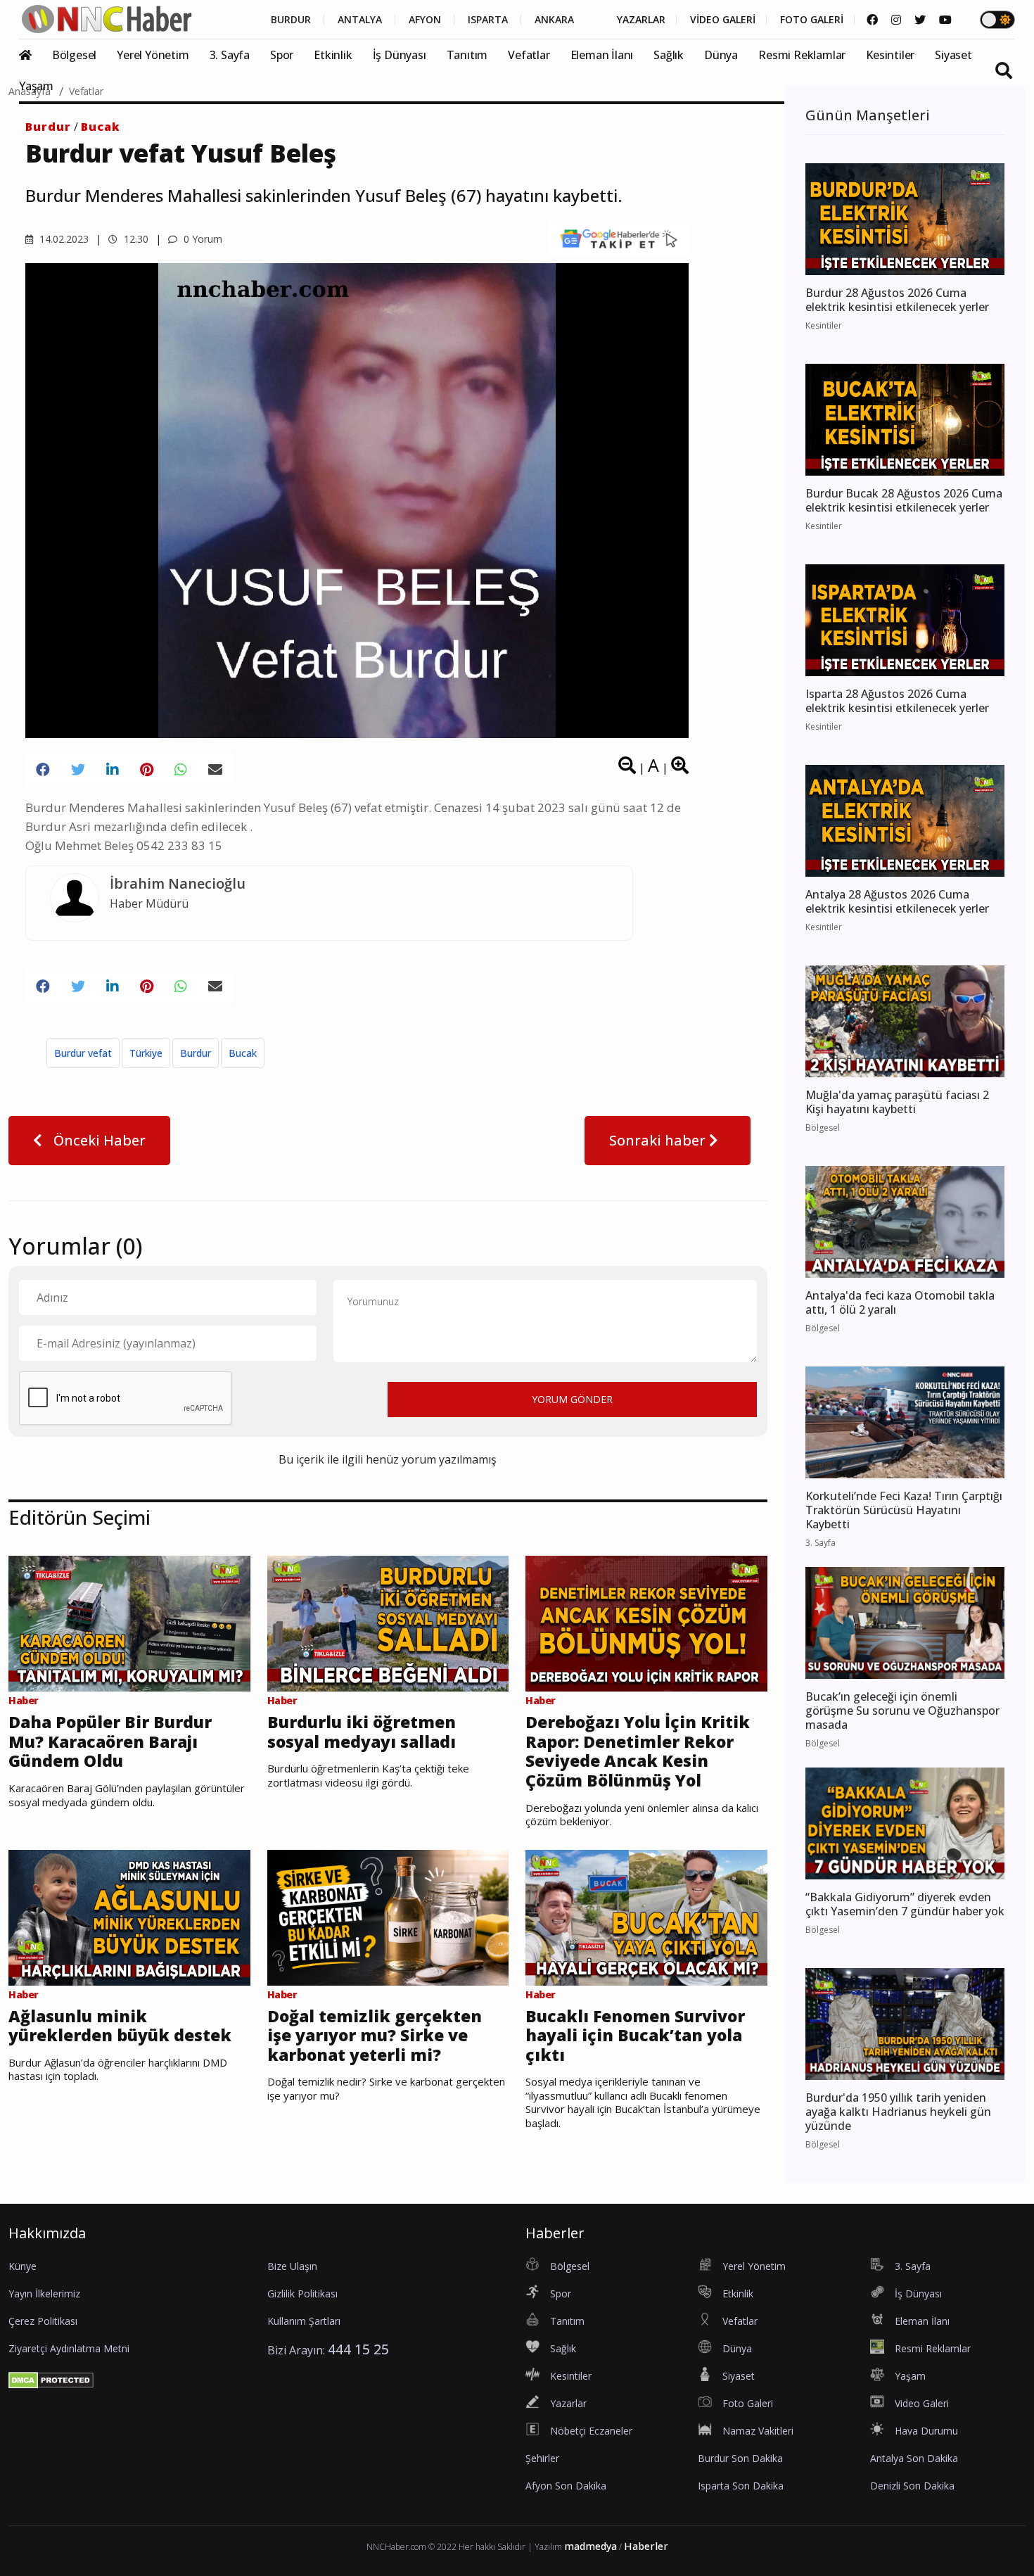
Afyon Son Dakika (566, 2486)
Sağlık (669, 55)
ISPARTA (488, 20)
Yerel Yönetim (153, 55)
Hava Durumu (926, 2431)
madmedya (591, 2546)
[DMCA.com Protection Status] (51, 2379)
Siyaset (953, 55)
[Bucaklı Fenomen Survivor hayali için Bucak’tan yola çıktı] (646, 1916)
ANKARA (554, 20)
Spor (282, 55)
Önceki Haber (98, 1140)
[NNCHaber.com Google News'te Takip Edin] (619, 239)
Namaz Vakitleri (758, 2431)
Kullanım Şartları (304, 2321)
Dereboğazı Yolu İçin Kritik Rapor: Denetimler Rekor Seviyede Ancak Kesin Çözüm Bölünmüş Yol (638, 1751)
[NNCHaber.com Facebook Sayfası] (872, 20)
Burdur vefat (83, 1053)
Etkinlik (333, 55)
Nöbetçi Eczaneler (591, 2431)
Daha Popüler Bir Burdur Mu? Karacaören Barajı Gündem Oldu (110, 1742)
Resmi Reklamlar (802, 55)
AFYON (425, 20)
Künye (23, 2266)
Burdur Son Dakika (740, 2458)
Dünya (721, 55)
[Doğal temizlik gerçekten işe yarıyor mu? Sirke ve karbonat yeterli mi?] (388, 1916)
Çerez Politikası (43, 2321)
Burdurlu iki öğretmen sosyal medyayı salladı (362, 1732)
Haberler (646, 2546)
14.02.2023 (63, 239)
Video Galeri (922, 2403)
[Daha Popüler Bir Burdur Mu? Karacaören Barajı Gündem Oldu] (129, 1623)
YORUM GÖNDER (572, 1399)
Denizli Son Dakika (912, 2486)
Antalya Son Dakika (914, 2458)
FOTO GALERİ (812, 20)
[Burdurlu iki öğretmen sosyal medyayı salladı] (388, 1623)
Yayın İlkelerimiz (44, 2293)
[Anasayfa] (34, 55)
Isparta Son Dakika (741, 2486)
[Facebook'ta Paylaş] (43, 770)
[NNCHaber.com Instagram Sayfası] (896, 20)
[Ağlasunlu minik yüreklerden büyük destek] (129, 1916)
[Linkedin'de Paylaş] (113, 770)
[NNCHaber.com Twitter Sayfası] (920, 20)
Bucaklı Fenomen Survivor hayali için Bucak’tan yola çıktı (635, 2036)
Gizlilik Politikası (302, 2293)
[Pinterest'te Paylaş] (147, 770)
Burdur (48, 127)
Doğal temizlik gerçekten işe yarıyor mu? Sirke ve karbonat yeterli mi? (375, 2036)
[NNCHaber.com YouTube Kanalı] (945, 20)
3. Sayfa (230, 55)
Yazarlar (568, 2403)
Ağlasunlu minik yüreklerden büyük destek (120, 2026)
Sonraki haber (659, 1140)
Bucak (101, 127)
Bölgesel (74, 55)
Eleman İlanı (602, 55)
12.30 (135, 239)
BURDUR (291, 20)
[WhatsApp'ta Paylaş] (181, 770)
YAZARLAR (641, 20)
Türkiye (146, 1053)
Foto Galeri (748, 2403)
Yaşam (36, 86)
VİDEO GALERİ (723, 20)
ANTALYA (360, 20)
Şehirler (542, 2458)
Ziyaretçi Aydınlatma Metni (69, 2348)
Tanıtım (467, 55)
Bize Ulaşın (292, 2266)
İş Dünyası (400, 55)
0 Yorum (202, 239)
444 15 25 (358, 2349)
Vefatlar (529, 55)
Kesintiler (890, 55)
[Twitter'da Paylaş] (78, 770)
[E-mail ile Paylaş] (215, 770)
